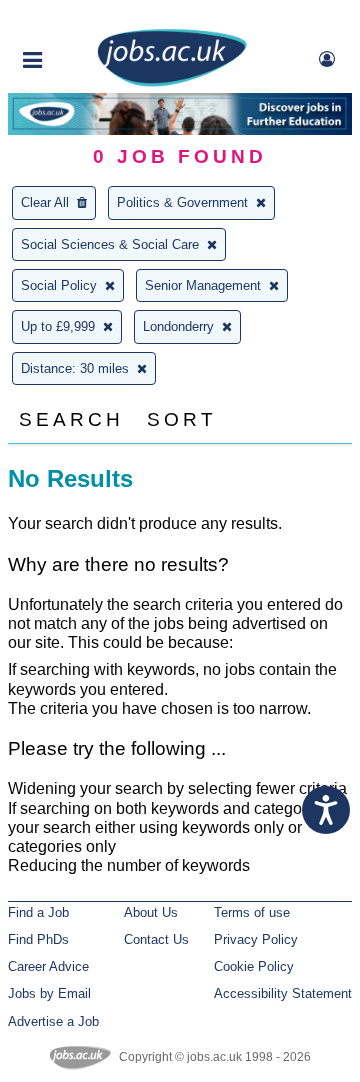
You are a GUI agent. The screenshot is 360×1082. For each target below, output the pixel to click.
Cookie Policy (254, 966)
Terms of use (252, 912)
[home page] (172, 82)
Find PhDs (38, 939)
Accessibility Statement (283, 993)
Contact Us (156, 939)
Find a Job (38, 912)
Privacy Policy (256, 939)
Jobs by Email (49, 993)
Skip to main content (80, 17)
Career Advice (48, 966)
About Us (151, 912)
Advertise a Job (53, 1021)
